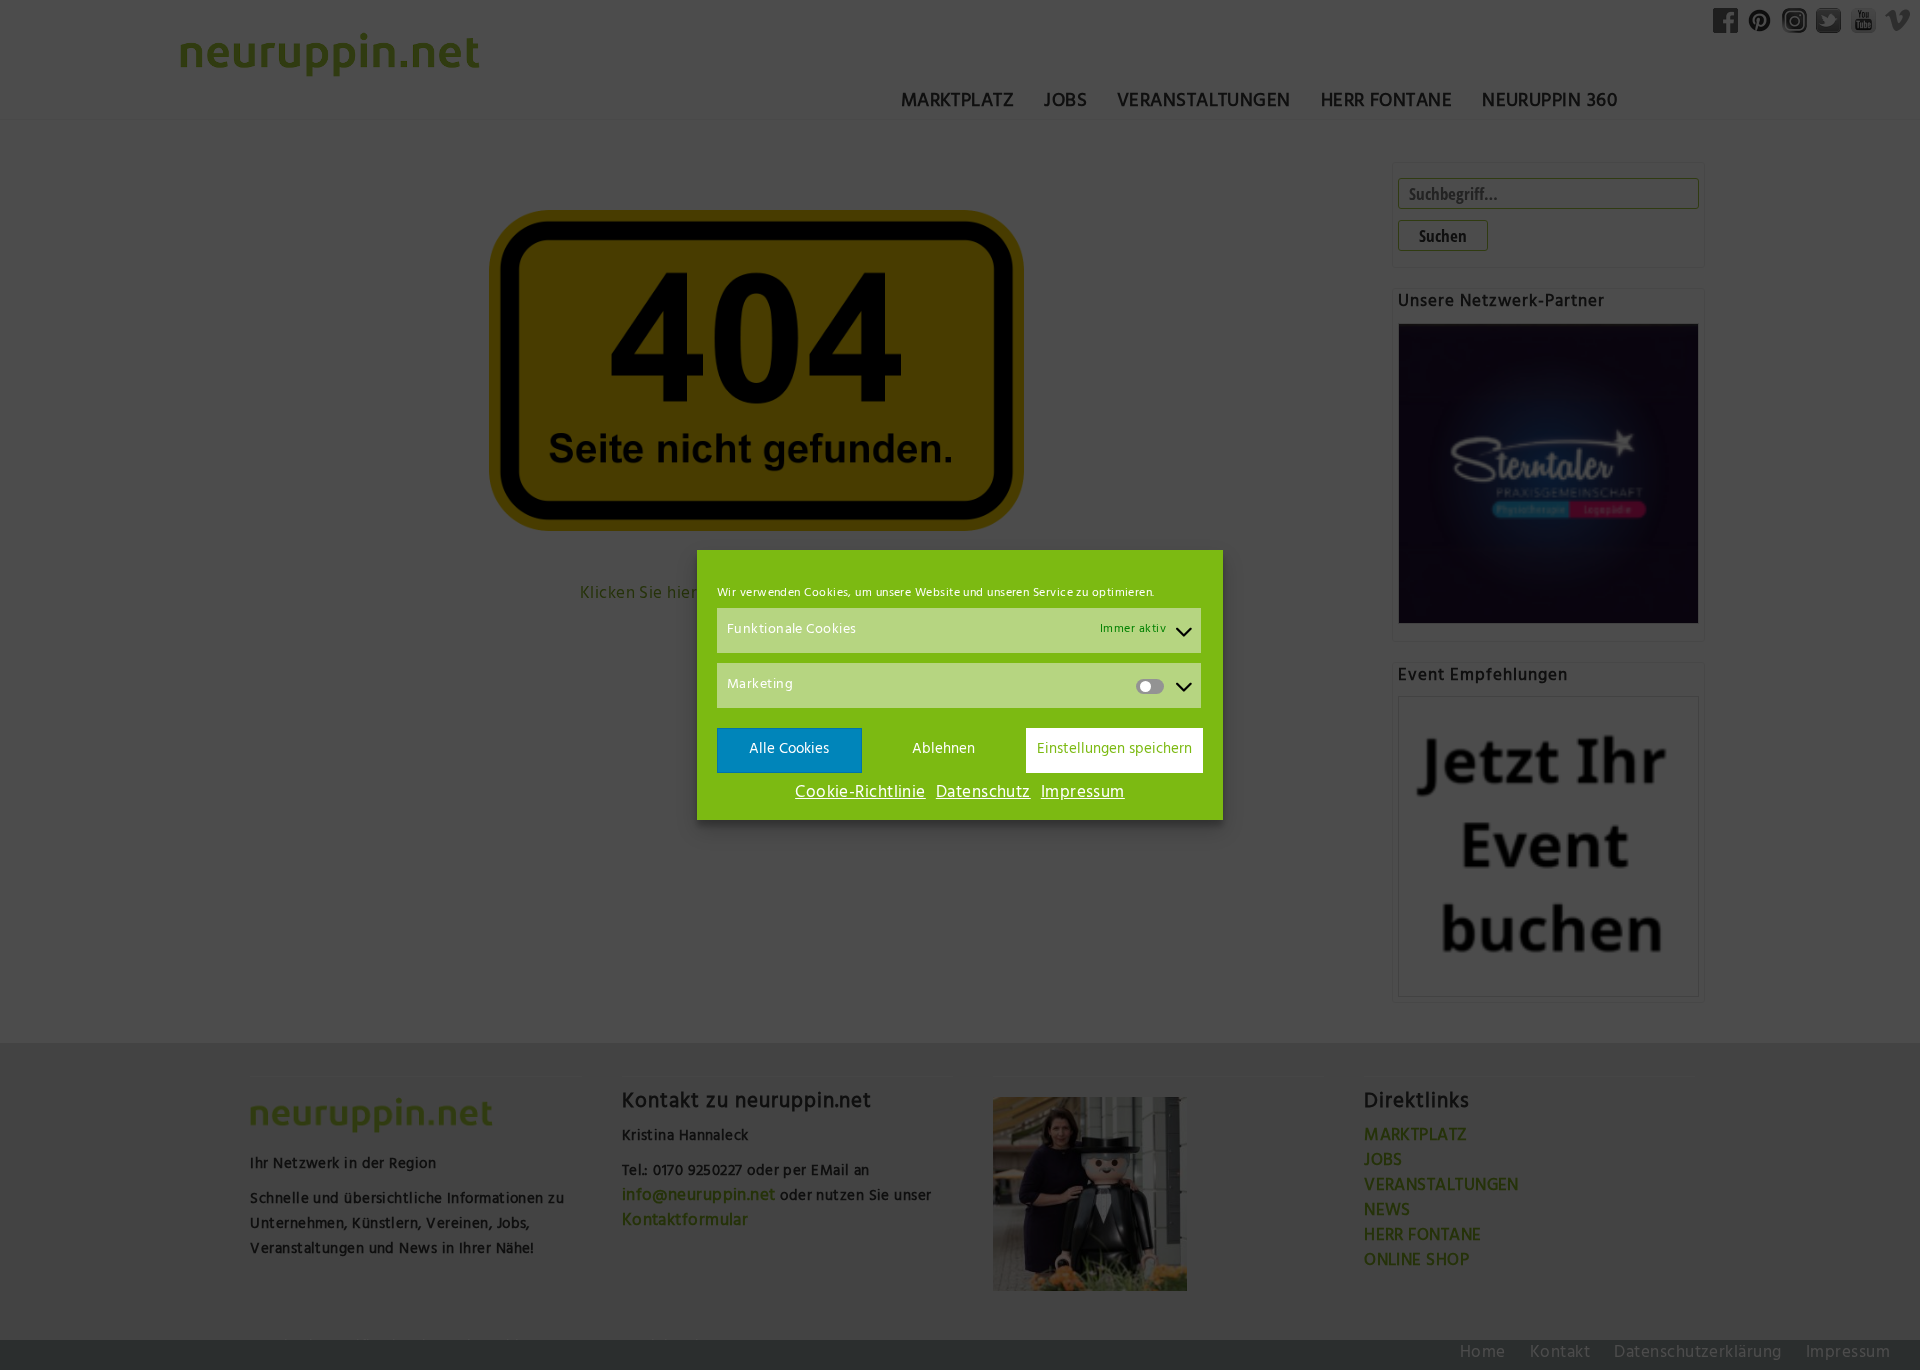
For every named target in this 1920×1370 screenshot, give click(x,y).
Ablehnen (943, 750)
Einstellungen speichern (1114, 750)
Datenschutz (983, 794)
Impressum (1083, 794)
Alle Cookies (789, 750)
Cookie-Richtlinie (860, 794)
